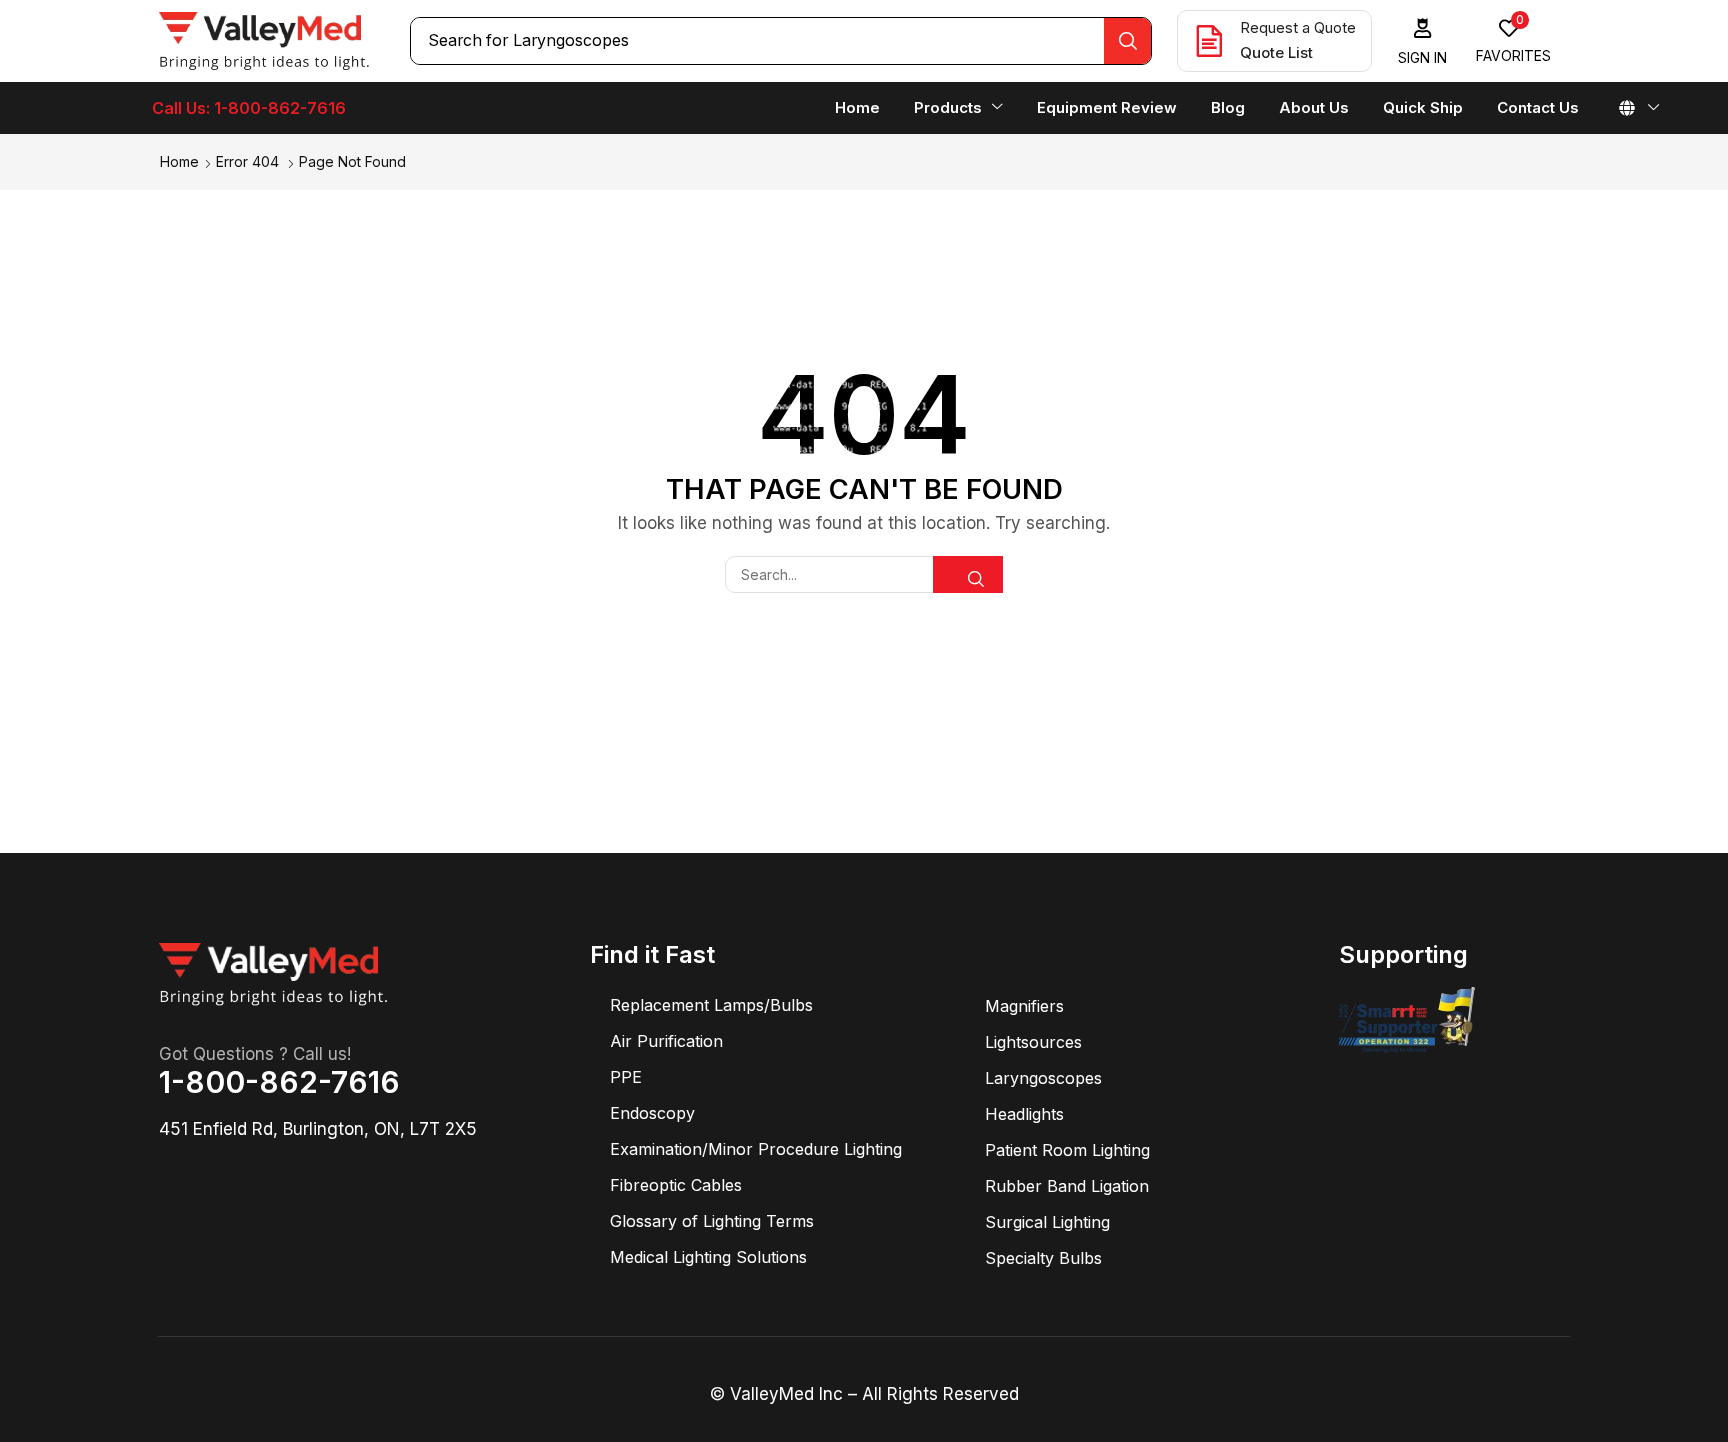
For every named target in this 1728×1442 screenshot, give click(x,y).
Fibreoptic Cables (676, 1185)
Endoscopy (652, 1113)
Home (179, 161)
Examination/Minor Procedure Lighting (756, 1149)
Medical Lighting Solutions (708, 1257)
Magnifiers (1024, 1006)
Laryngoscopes (1043, 1078)
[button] (1423, 41)
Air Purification (666, 1041)
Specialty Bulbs (1043, 1258)
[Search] (1127, 41)
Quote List (1276, 52)
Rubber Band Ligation (1067, 1186)
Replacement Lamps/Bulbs (711, 1005)
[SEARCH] (968, 574)
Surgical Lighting (1047, 1222)
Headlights (1024, 1114)
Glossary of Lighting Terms (712, 1221)
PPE (626, 1077)
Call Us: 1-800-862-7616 (249, 108)
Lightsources (1033, 1042)
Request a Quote (1298, 27)
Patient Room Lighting (1067, 1150)
